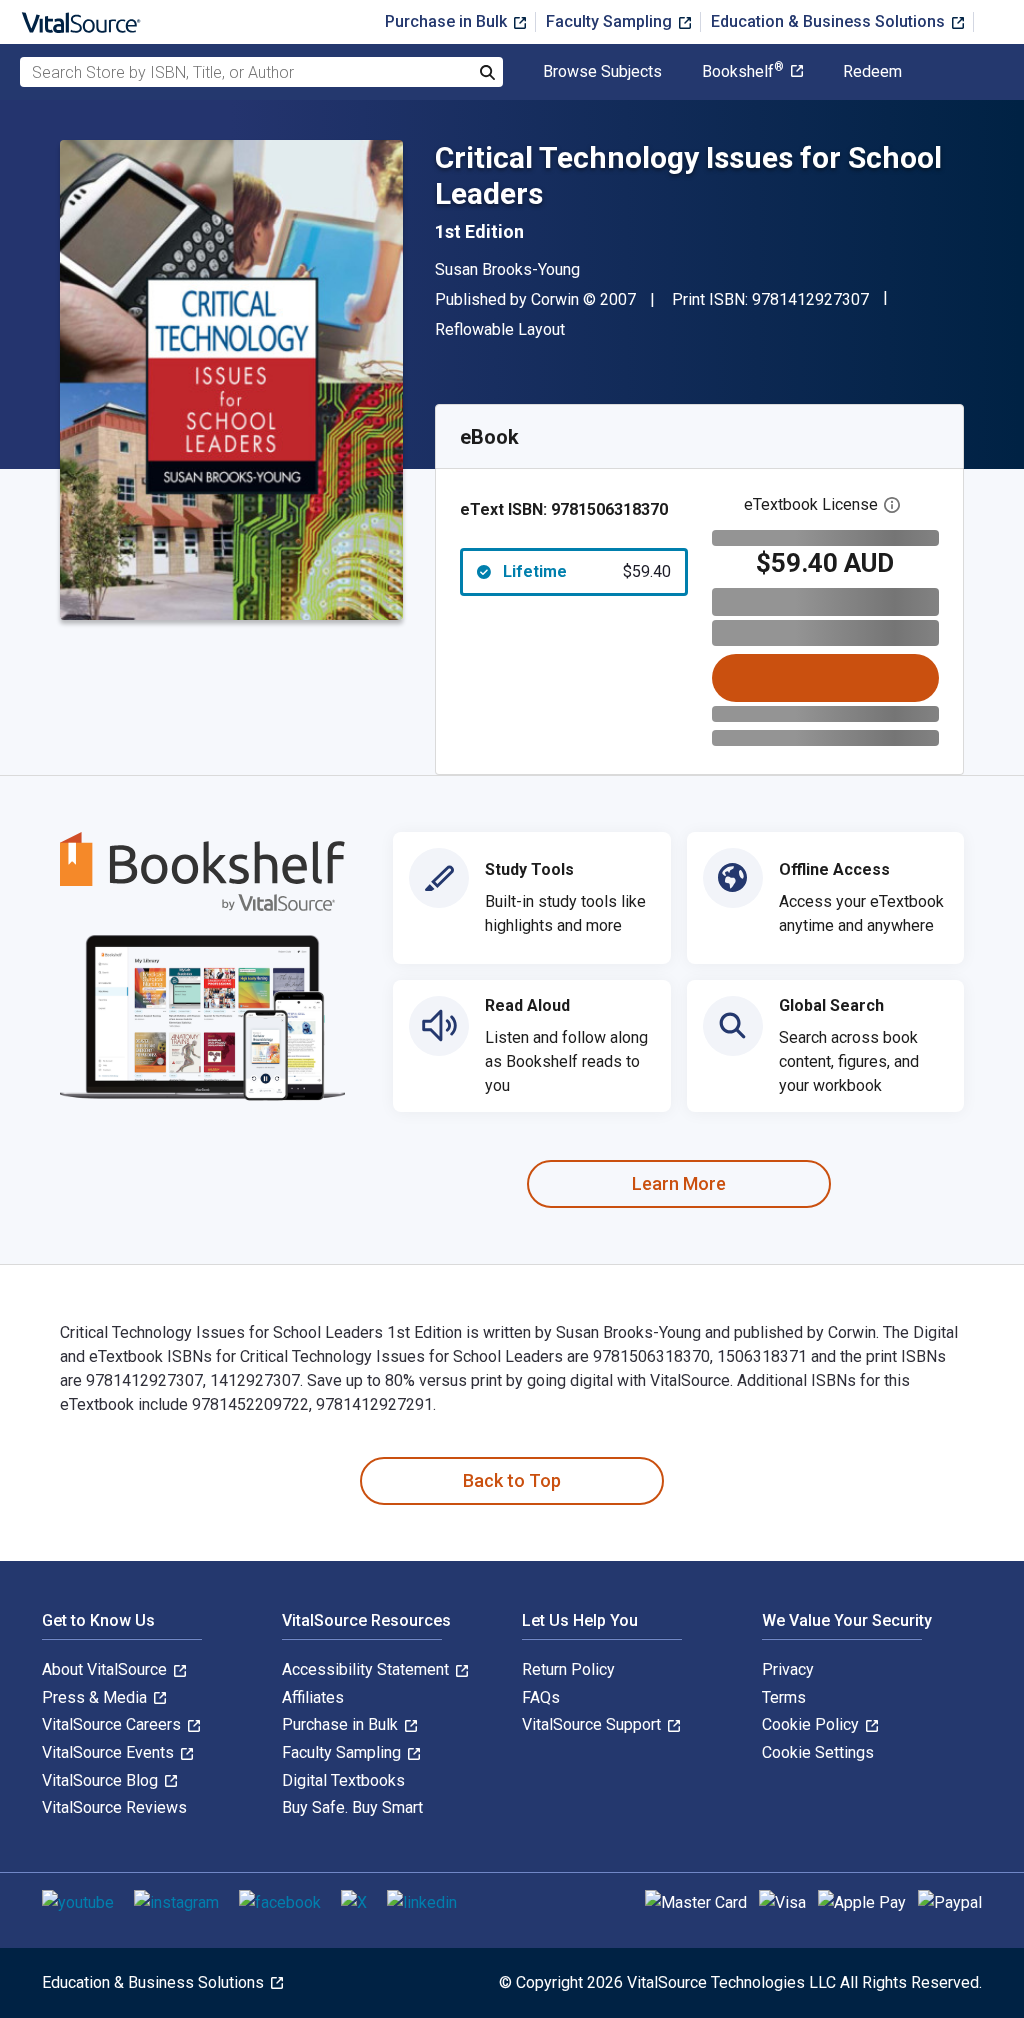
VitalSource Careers (113, 1724)
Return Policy (568, 1669)
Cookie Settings (818, 1752)
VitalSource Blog (102, 1780)
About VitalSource (106, 1669)
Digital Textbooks (343, 1780)
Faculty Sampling (611, 21)
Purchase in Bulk (448, 21)
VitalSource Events (110, 1752)
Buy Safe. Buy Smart (352, 1807)
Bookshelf (743, 72)
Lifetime (587, 571)
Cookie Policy (812, 1724)
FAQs (541, 1697)
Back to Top (512, 1480)
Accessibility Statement (367, 1669)
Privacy (788, 1669)
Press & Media (96, 1697)
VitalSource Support (593, 1724)
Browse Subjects (602, 72)
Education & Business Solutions (830, 21)
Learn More (679, 1183)
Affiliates (313, 1697)
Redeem (872, 72)
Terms (784, 1697)
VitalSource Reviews (114, 1807)
